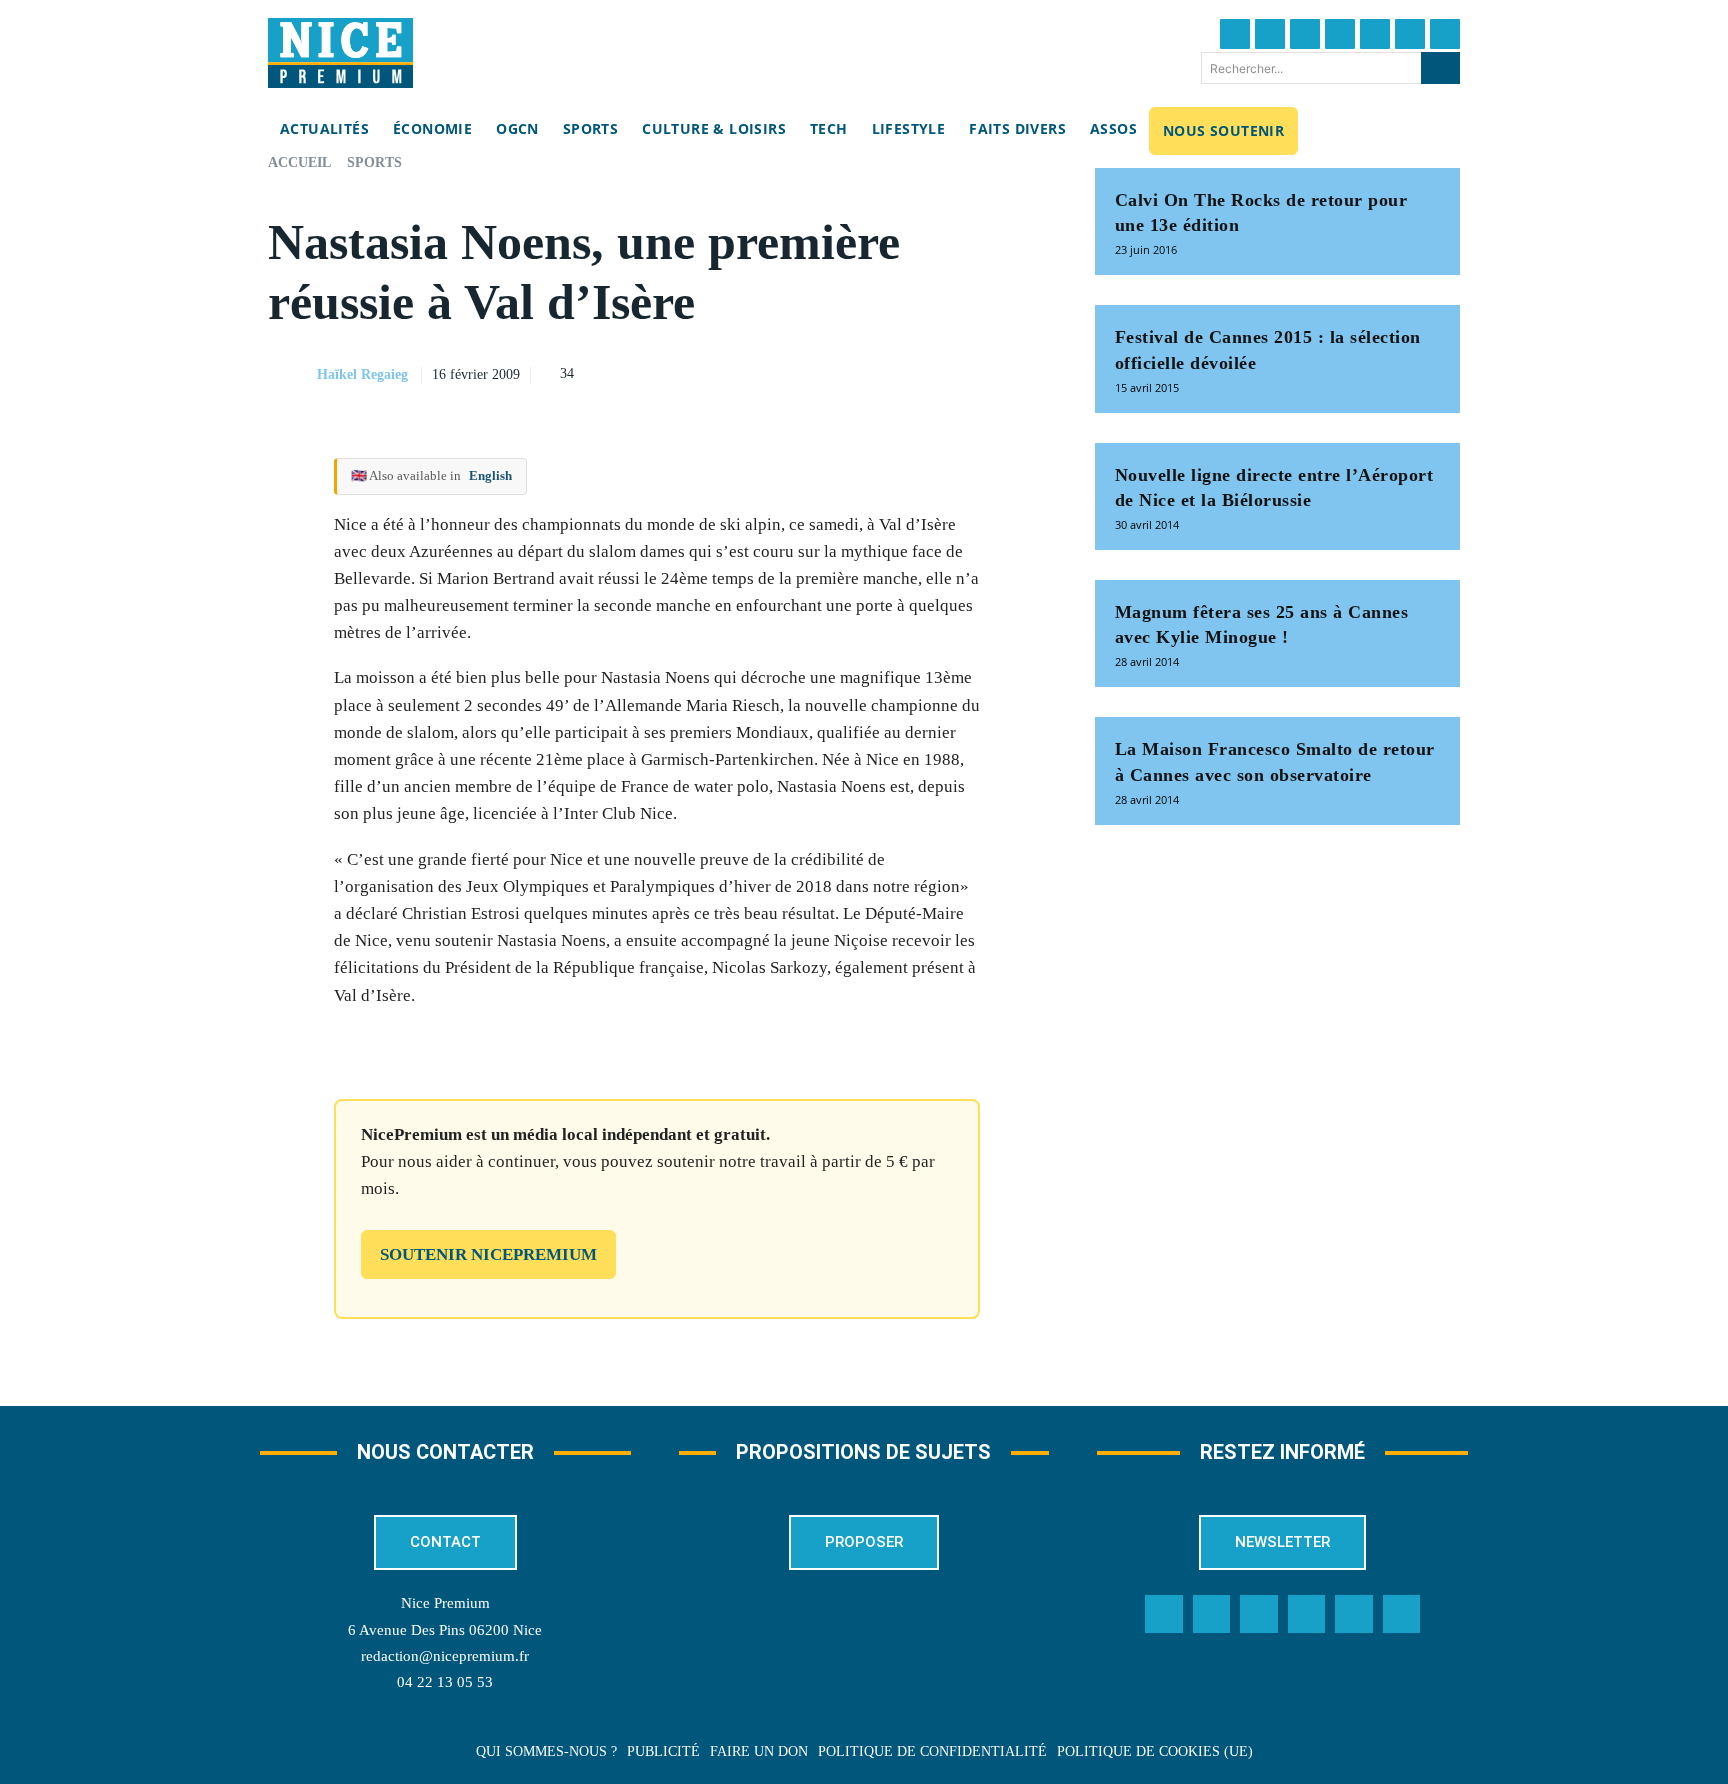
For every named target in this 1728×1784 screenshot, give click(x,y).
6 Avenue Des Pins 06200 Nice (445, 1630)
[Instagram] (1305, 34)
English (490, 475)
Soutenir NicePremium (488, 1254)
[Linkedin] (1410, 34)
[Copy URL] (843, 372)
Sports (374, 162)
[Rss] (1402, 1614)
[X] (935, 372)
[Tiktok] (1375, 34)
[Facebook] (1235, 34)
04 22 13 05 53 (445, 1682)
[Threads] (1340, 34)
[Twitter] (1270, 34)
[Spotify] (1354, 1614)
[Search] (1440, 68)
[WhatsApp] (981, 372)
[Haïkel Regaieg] (291, 375)
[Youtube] (1445, 34)
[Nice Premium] (340, 53)
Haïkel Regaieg (362, 374)
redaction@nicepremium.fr (445, 1656)
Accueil (299, 162)
